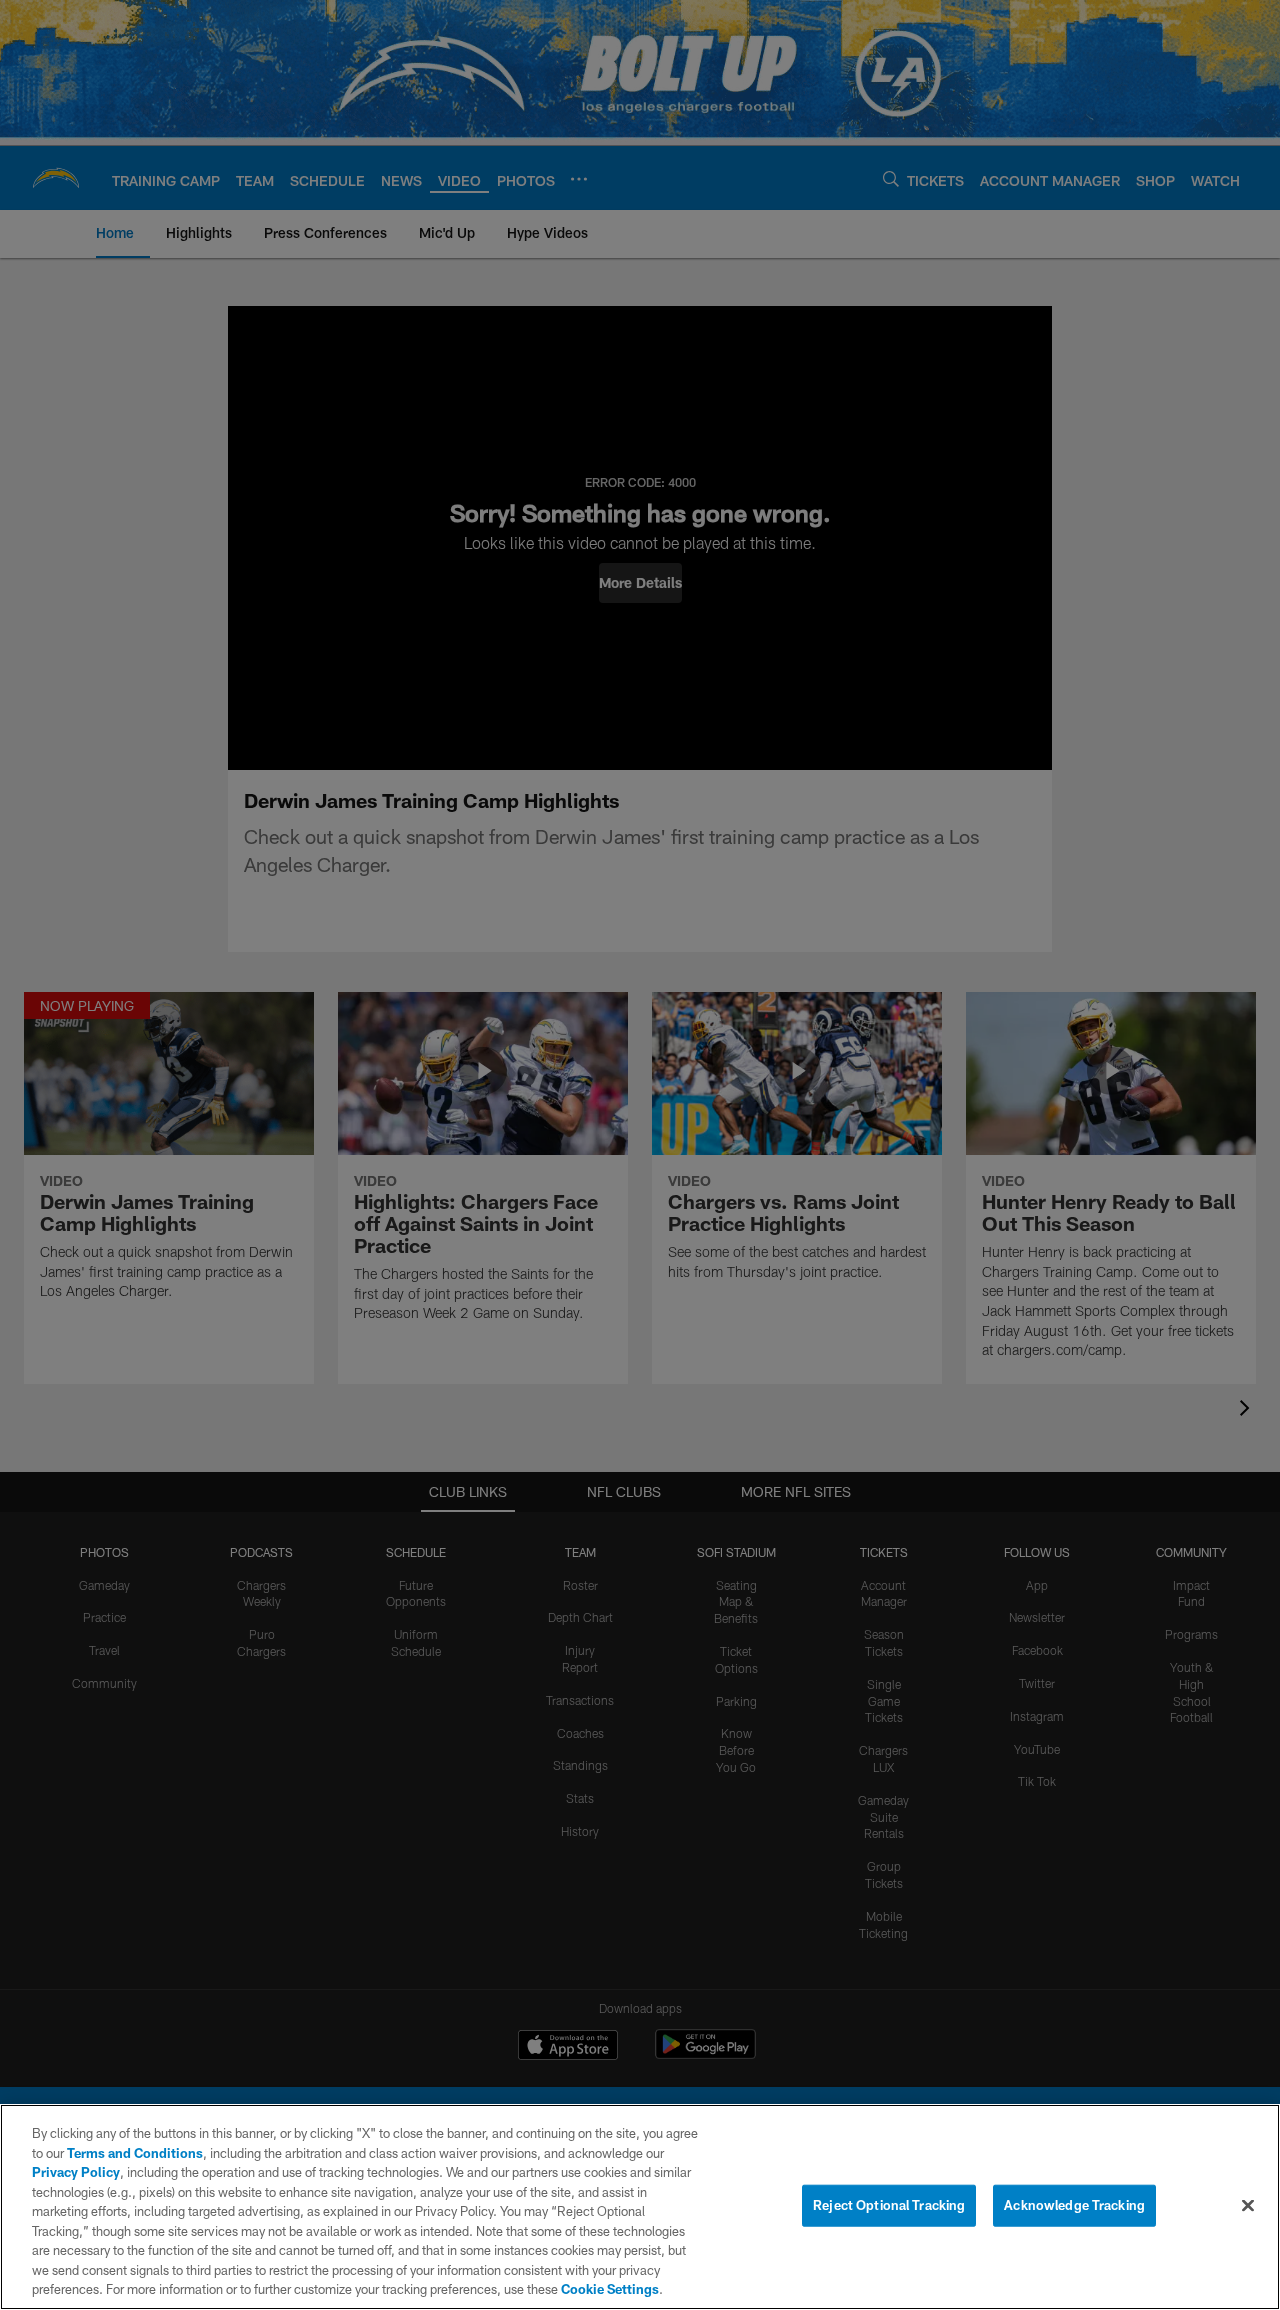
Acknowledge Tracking (1074, 2205)
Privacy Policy (76, 2172)
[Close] (1248, 2206)
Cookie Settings (610, 2289)
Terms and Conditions (135, 2153)
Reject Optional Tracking (889, 2205)
